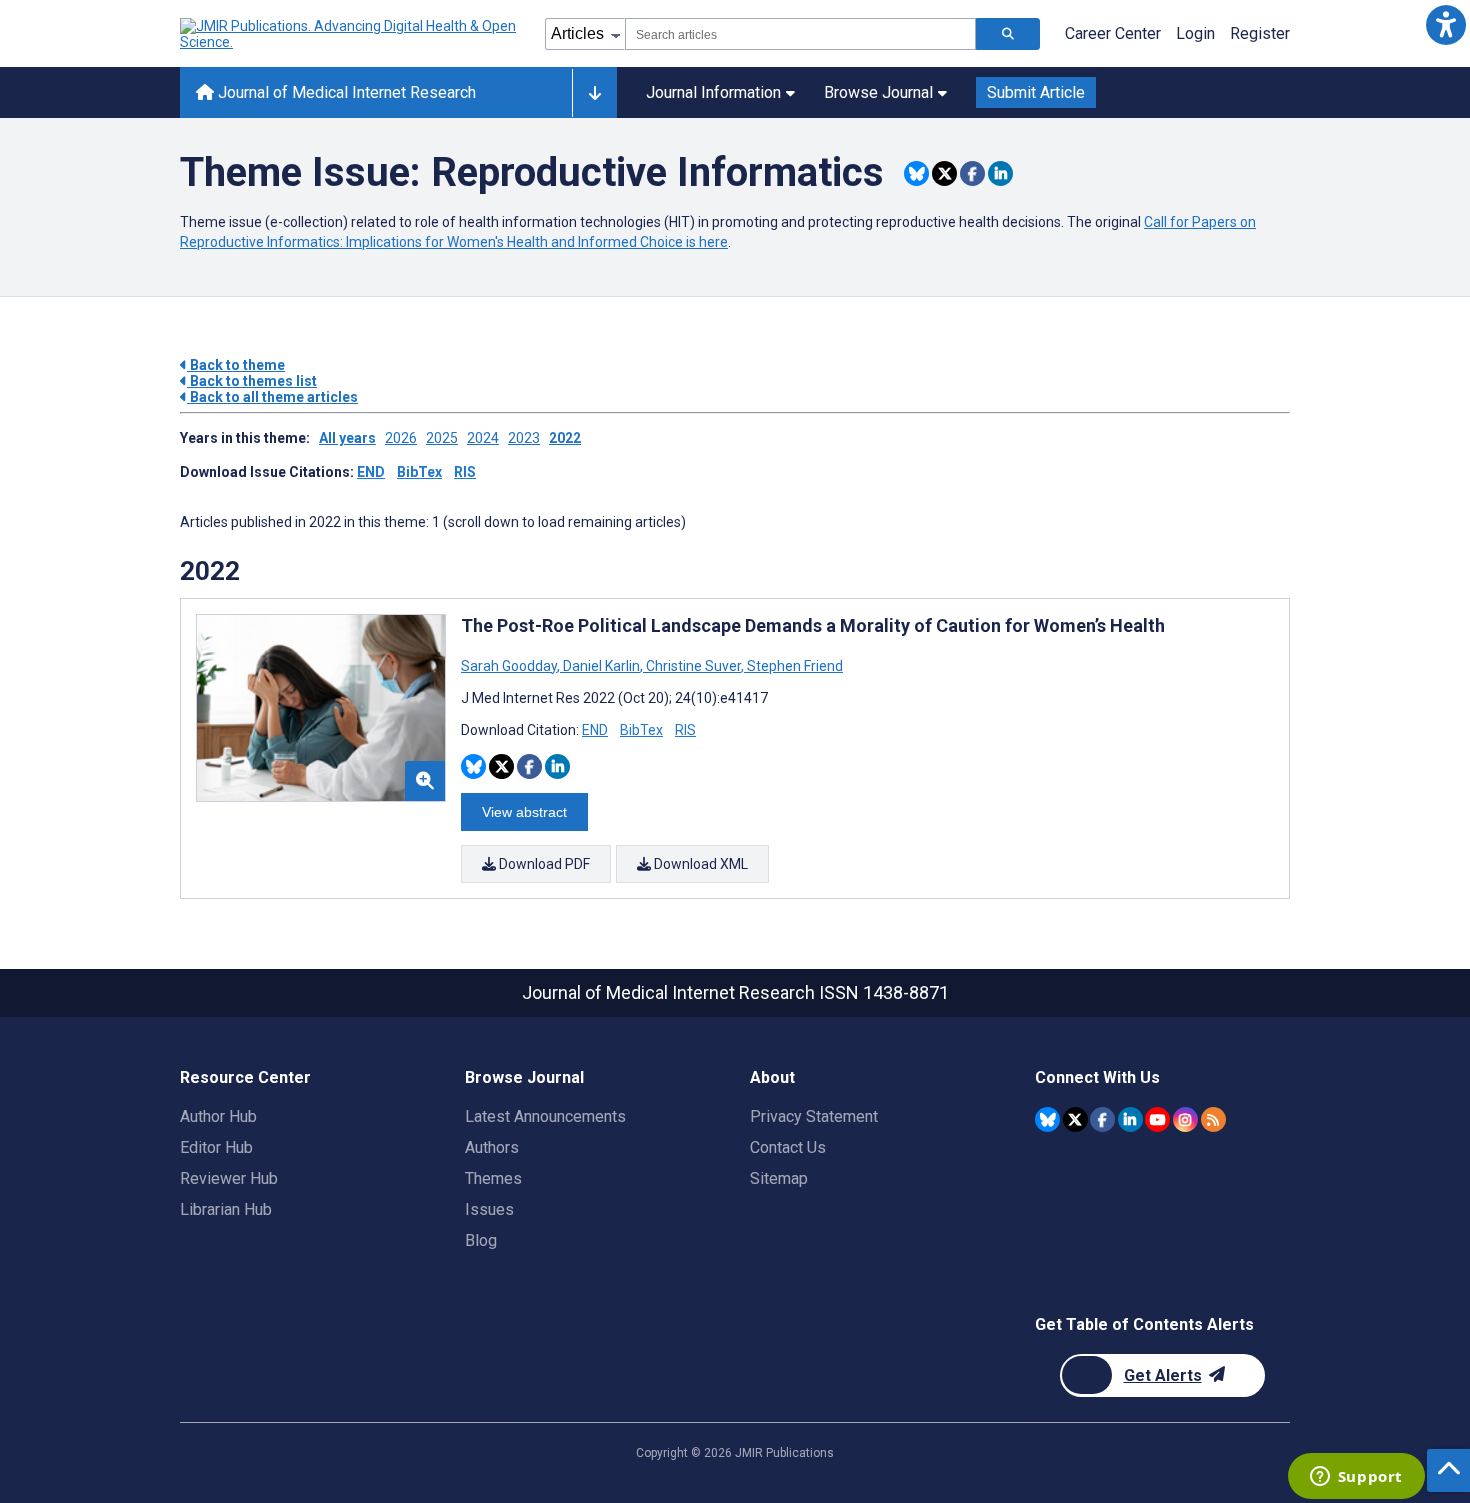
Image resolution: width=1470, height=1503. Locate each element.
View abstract (524, 812)
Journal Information (713, 92)
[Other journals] (594, 93)
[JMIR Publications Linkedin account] (1130, 1119)
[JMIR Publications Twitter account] (1075, 1119)
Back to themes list (252, 381)
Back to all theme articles (272, 397)
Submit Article (1036, 92)
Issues (489, 1209)
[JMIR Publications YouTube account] (1157, 1119)
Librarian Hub (226, 1209)
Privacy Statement (814, 1116)
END (371, 472)
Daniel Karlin (601, 666)
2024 (483, 438)
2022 (565, 438)
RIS (465, 472)
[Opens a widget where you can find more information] (1356, 1478)
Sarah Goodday (510, 666)
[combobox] (800, 34)
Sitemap (779, 1178)
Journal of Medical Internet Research (345, 92)
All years (347, 438)
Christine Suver (693, 666)
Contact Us (788, 1147)
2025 (442, 438)
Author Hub (218, 1116)
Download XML (699, 864)
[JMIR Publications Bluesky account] (1047, 1119)
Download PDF (543, 864)
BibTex (419, 472)
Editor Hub (216, 1147)
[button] (1445, 24)
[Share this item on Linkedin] (1000, 173)
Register (1260, 33)
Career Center (1113, 33)
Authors (492, 1147)
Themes (493, 1178)
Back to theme (236, 365)
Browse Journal (878, 92)
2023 (524, 438)
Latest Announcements (545, 1116)
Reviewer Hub (229, 1178)
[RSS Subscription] (1213, 1119)
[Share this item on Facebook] (972, 173)
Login (1195, 33)
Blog (481, 1240)
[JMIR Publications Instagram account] (1185, 1119)
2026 (401, 438)
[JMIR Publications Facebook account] (1102, 1119)
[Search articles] (1008, 34)
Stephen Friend (793, 666)
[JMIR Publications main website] (350, 34)
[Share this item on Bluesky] (916, 173)
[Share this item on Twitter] (944, 173)
